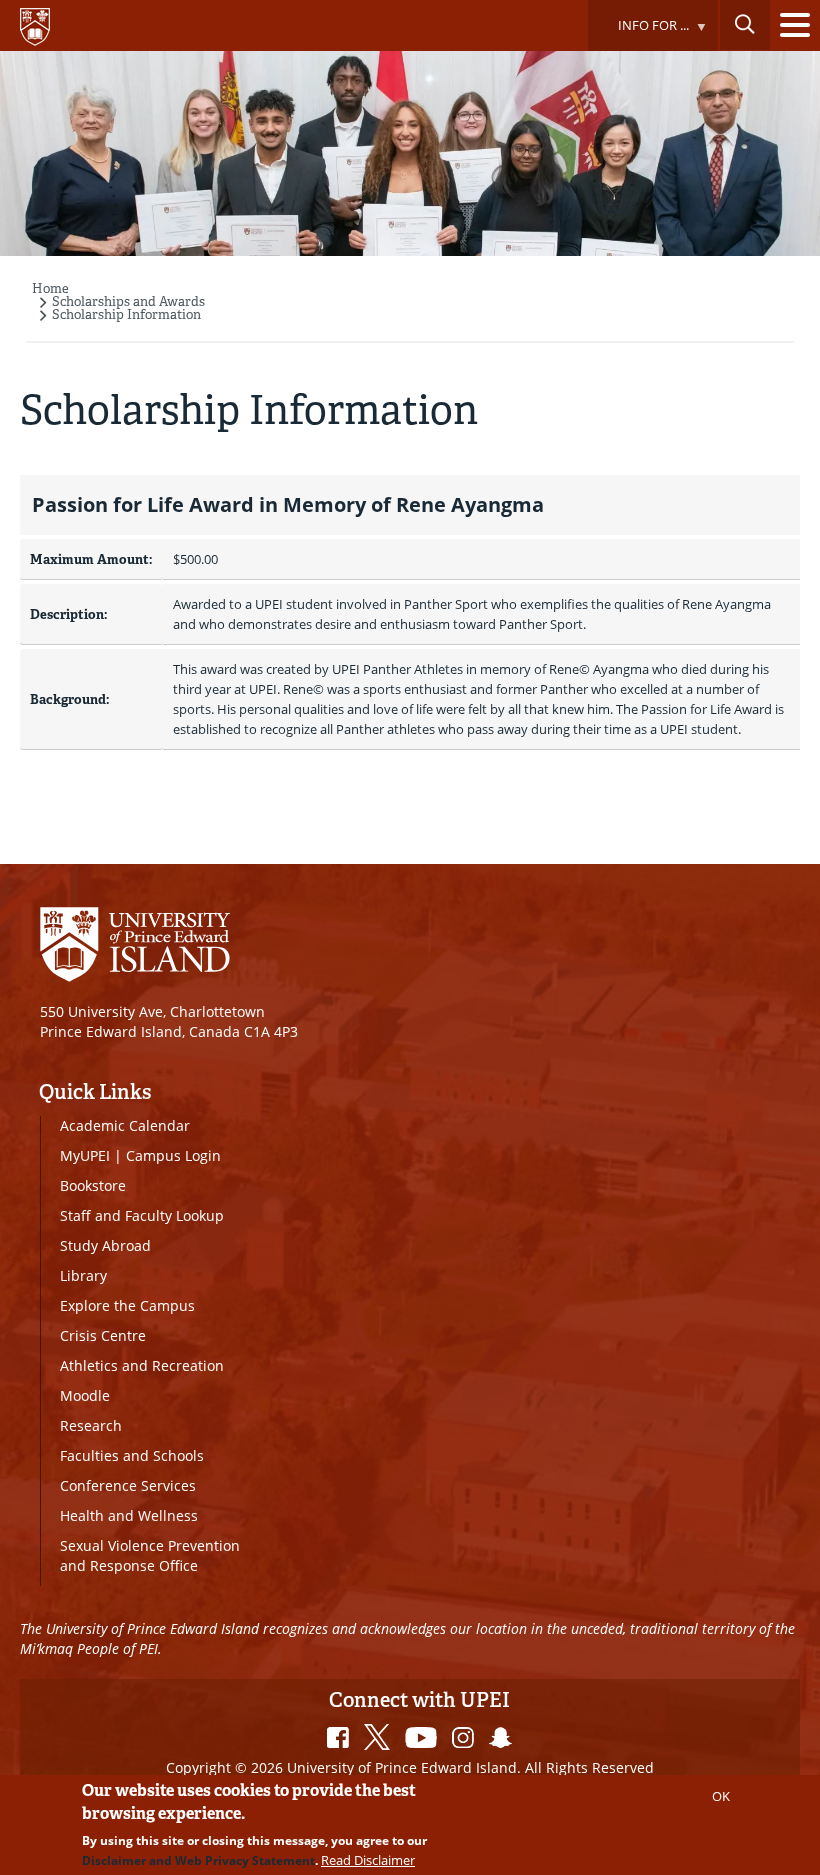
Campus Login (173, 1155)
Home (50, 288)
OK (721, 1796)
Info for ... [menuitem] (638, 33)
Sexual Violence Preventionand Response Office (150, 1555)
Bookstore (93, 1185)
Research (91, 1425)
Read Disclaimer (368, 1860)
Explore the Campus (127, 1305)
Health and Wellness (129, 1515)
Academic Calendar (125, 1125)
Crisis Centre (103, 1335)
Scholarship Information (126, 314)
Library (83, 1275)
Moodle (85, 1395)
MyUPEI (85, 1155)
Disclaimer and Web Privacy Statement (198, 1860)
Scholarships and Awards (128, 301)
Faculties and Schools (132, 1455)
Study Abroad (105, 1245)
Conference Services (128, 1485)
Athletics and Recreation (142, 1365)
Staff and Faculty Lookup (142, 1215)
